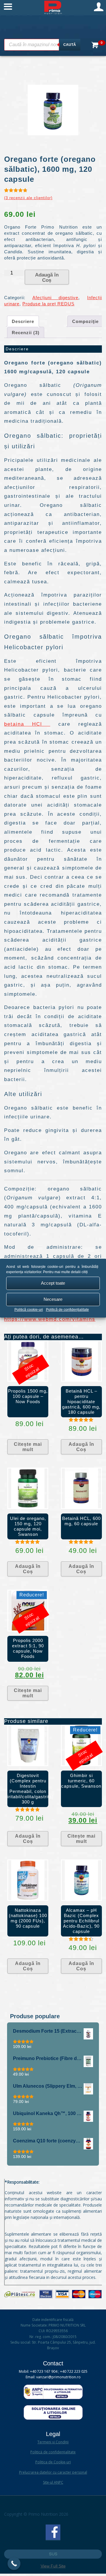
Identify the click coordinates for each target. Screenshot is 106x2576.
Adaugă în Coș (47, 278)
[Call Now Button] (14, 2564)
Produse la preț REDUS (48, 304)
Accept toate (53, 1283)
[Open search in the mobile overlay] (42, 45)
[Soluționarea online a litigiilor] (53, 2418)
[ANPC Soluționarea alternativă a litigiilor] (53, 2398)
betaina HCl (27, 724)
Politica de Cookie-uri (53, 2462)
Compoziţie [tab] (85, 321)
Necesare (53, 1299)
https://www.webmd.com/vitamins (50, 1319)
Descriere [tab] (23, 321)
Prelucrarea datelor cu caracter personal (53, 2472)
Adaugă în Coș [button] (81, 1447)
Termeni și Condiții (53, 2442)
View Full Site (53, 2566)
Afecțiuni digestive (56, 298)
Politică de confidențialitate (67, 1310)
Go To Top (53, 2554)
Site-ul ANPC (53, 2482)
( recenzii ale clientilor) (28, 198)
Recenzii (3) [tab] (26, 333)
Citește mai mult (28, 1447)
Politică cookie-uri (29, 1310)
